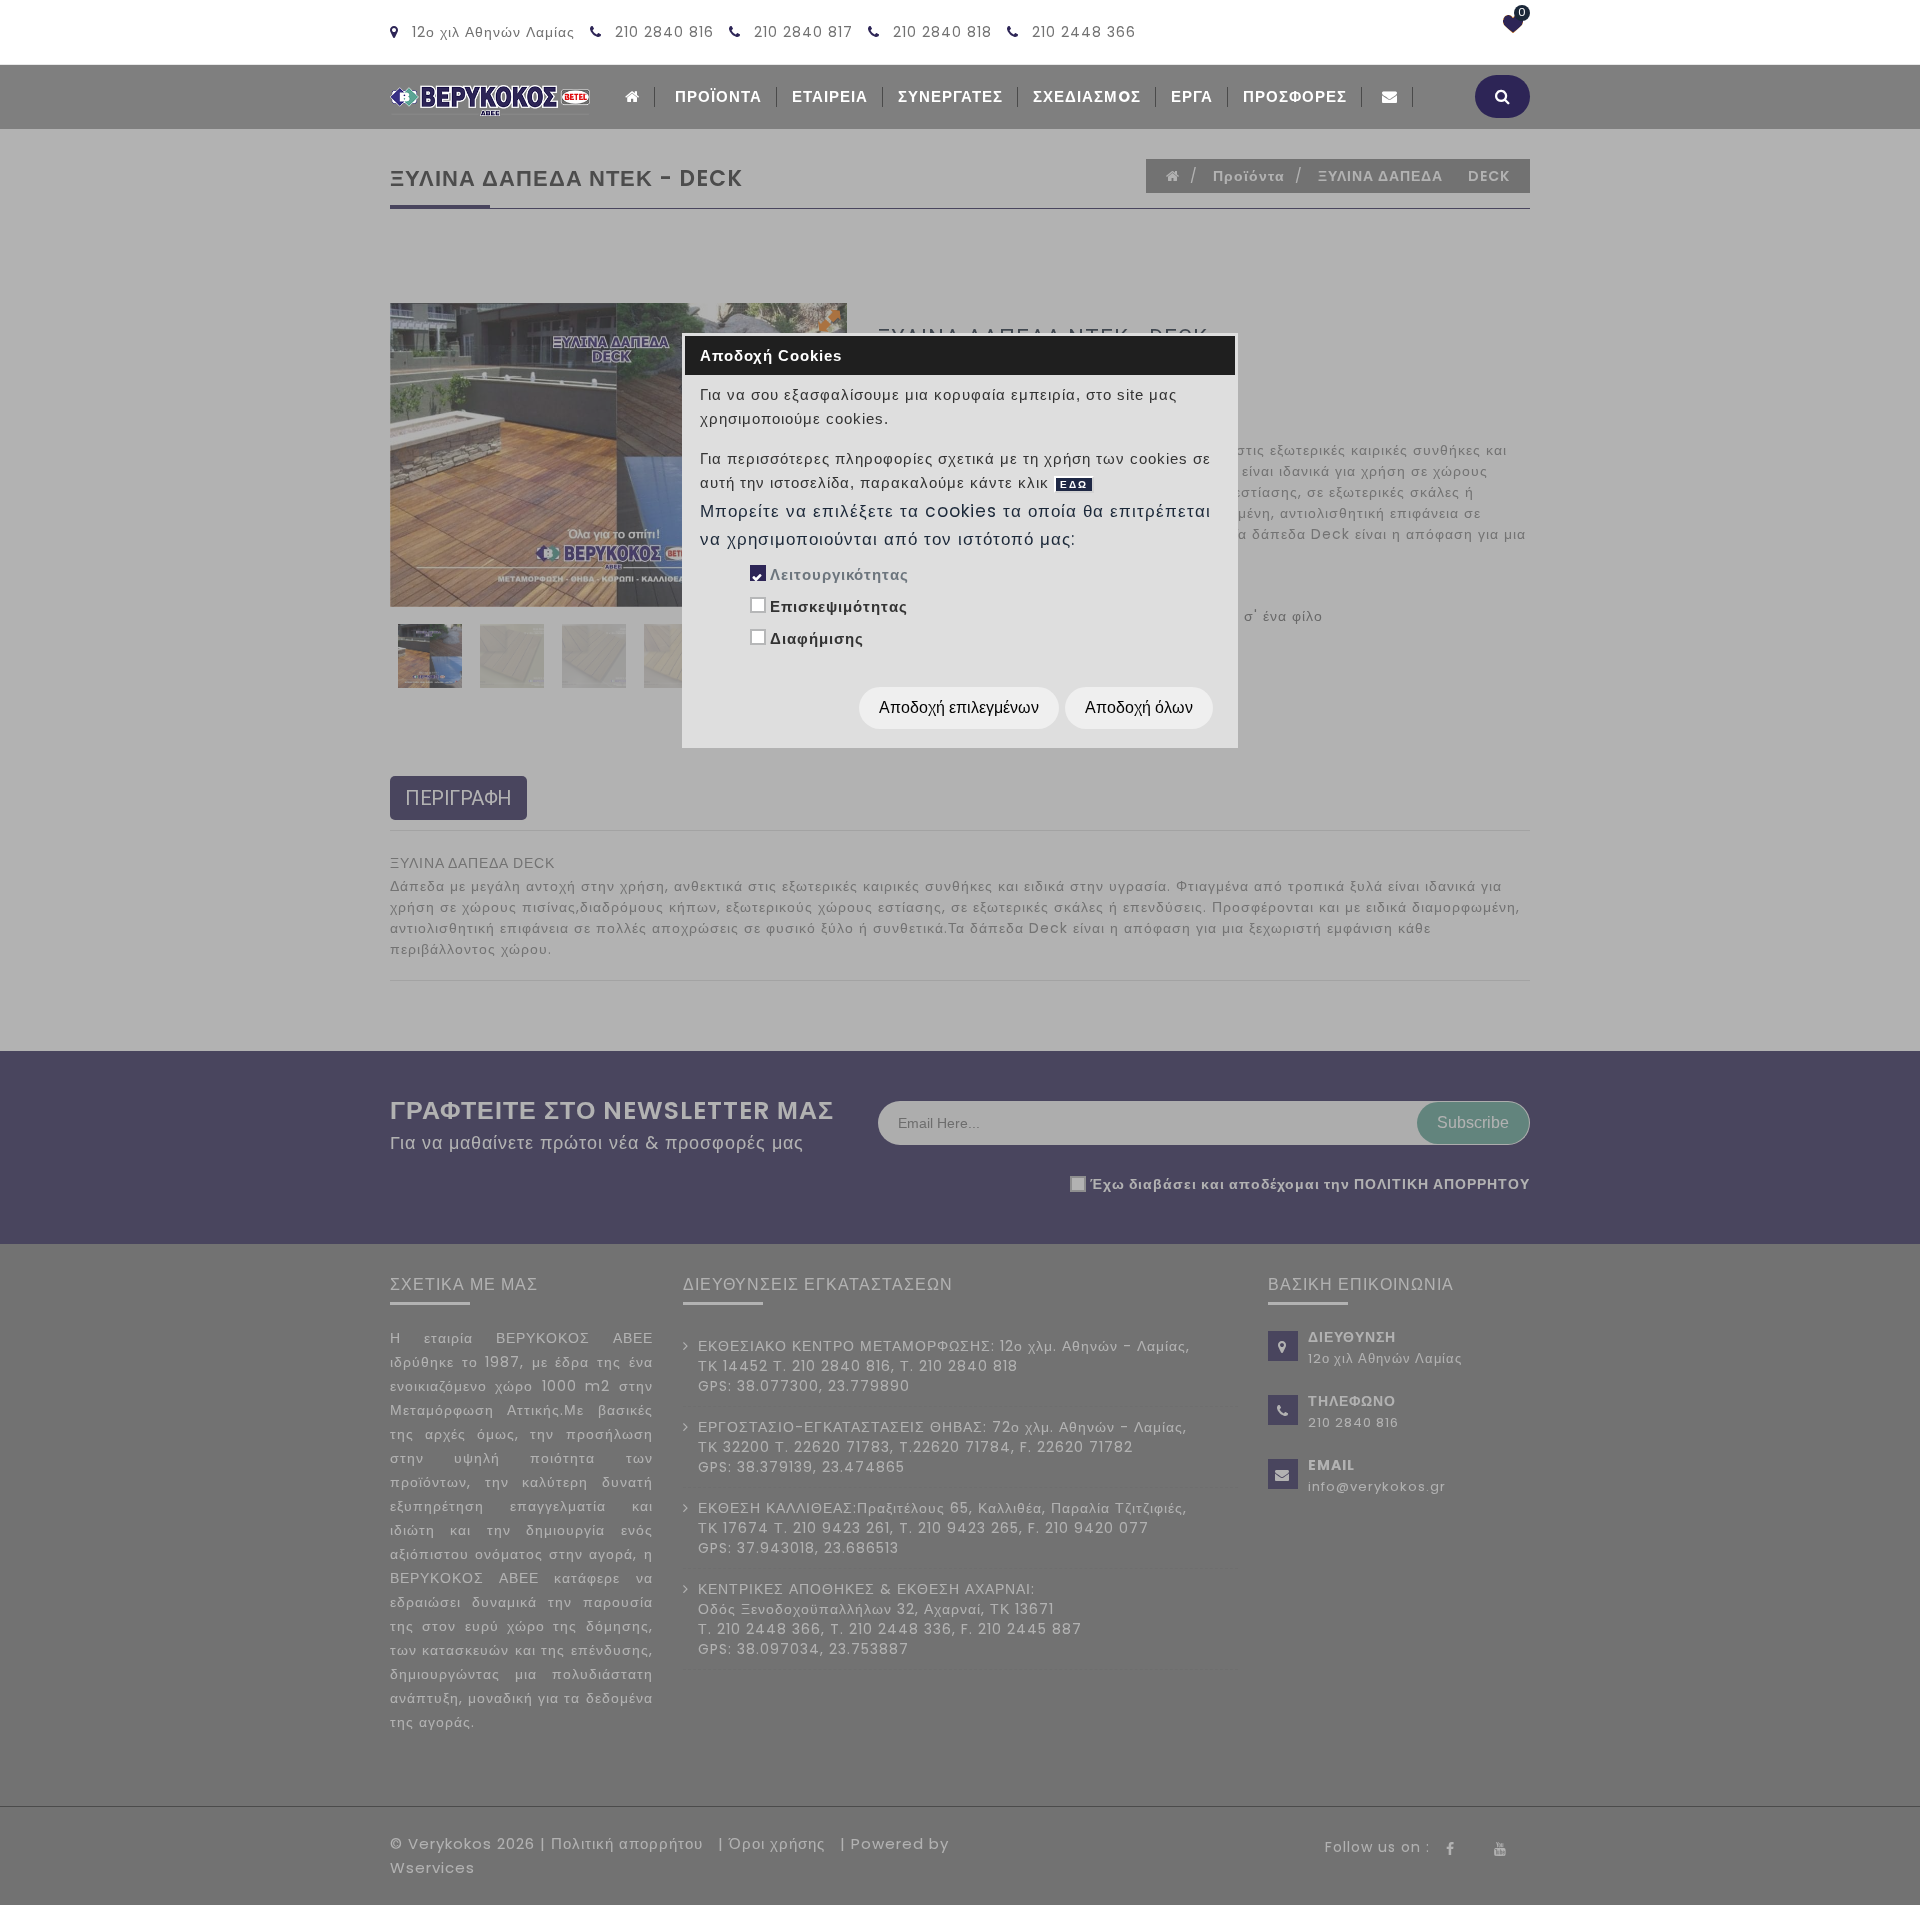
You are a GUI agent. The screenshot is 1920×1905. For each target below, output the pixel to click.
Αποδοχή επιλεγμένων (959, 707)
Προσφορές (1295, 96)
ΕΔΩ (1074, 484)
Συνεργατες (950, 96)
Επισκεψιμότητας (839, 606)
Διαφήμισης (817, 638)
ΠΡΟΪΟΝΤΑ (718, 96)
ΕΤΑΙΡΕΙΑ (830, 96)
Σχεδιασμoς (1087, 96)
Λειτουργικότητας (839, 574)
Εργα (1192, 96)
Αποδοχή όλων (1139, 707)
